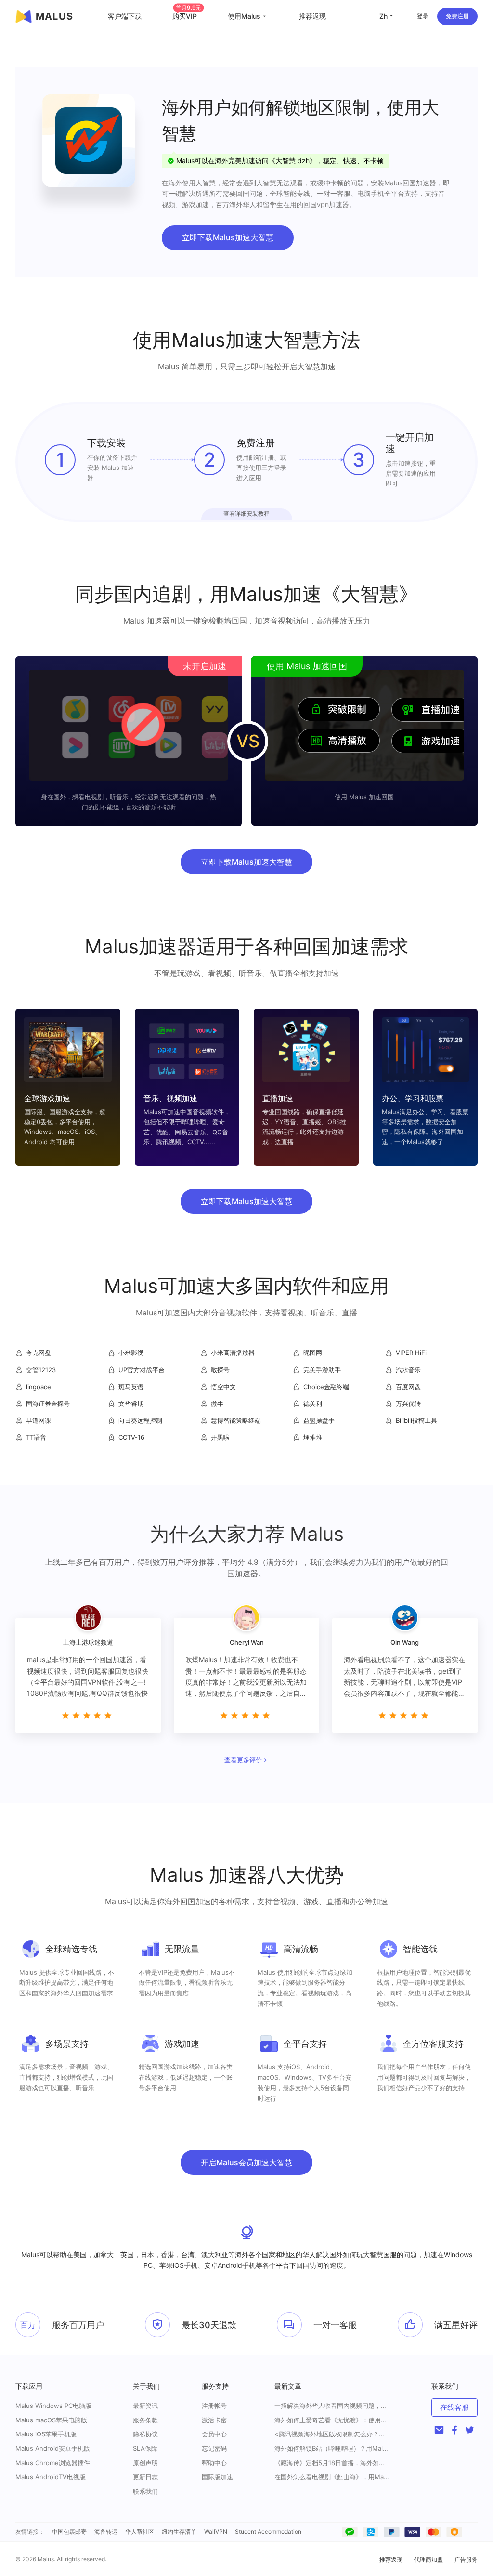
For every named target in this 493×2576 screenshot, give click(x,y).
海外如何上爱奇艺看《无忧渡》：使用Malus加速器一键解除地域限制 (332, 2420)
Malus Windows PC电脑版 (53, 2406)
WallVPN (216, 2531)
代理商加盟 (428, 2559)
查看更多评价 (243, 1760)
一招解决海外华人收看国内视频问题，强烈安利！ (332, 2406)
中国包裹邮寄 (69, 2531)
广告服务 (466, 2559)
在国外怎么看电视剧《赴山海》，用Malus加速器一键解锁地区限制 (332, 2477)
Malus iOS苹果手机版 (46, 2434)
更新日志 (145, 2477)
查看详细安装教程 (246, 514)
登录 (423, 16)
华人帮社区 (140, 2531)
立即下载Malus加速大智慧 (228, 237)
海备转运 (106, 2531)
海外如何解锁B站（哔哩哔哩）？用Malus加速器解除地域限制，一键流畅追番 (332, 2449)
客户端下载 (125, 16)
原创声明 (145, 2463)
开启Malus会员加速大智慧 (246, 2162)
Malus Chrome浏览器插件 (53, 2463)
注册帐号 (214, 2406)
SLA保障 (145, 2448)
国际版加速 (217, 2477)
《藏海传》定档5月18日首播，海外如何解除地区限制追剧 (332, 2463)
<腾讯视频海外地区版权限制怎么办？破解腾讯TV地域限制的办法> (332, 2434)
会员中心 (214, 2434)
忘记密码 (214, 2448)
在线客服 (454, 2407)
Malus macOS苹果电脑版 (51, 2420)
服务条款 (145, 2420)
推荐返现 (312, 16)
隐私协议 (145, 2434)
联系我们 (145, 2491)
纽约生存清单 (179, 2531)
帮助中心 (214, 2463)
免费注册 (457, 16)
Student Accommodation (268, 2531)
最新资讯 (145, 2406)
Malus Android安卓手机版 (53, 2448)
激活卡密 (214, 2420)
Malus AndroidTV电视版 (51, 2477)
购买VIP (187, 16)
